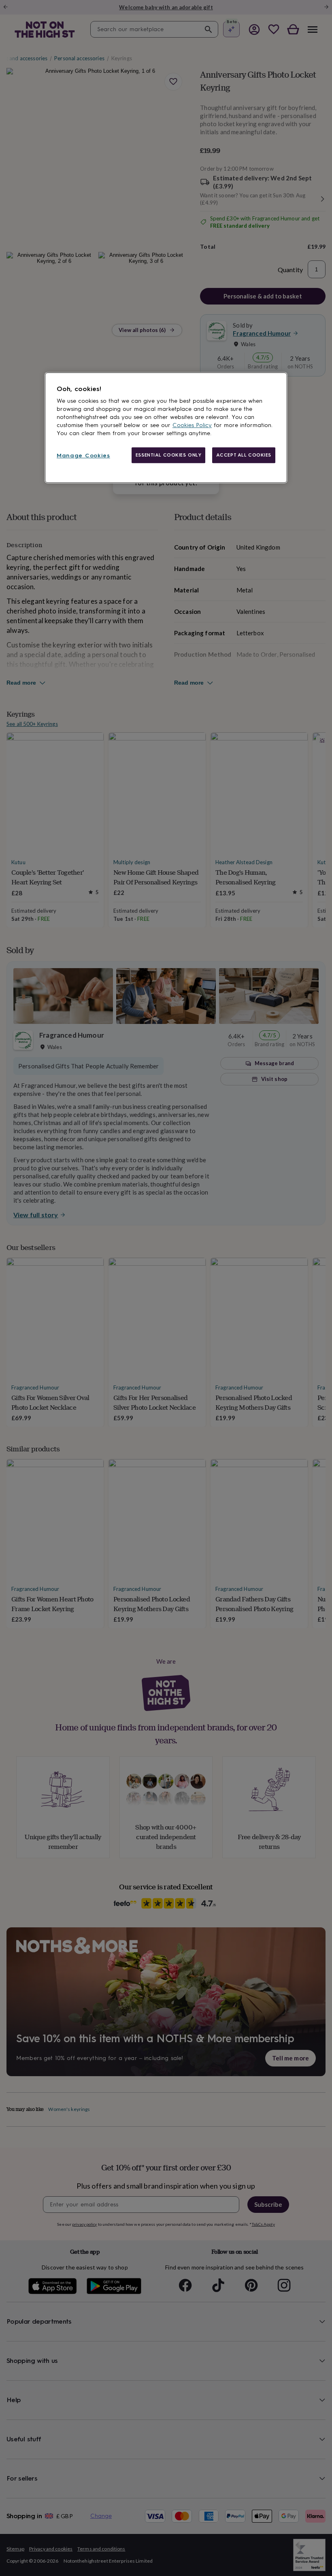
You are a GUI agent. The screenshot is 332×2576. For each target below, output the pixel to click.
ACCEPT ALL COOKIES (244, 455)
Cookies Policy (192, 425)
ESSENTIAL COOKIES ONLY (169, 455)
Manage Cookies (83, 456)
